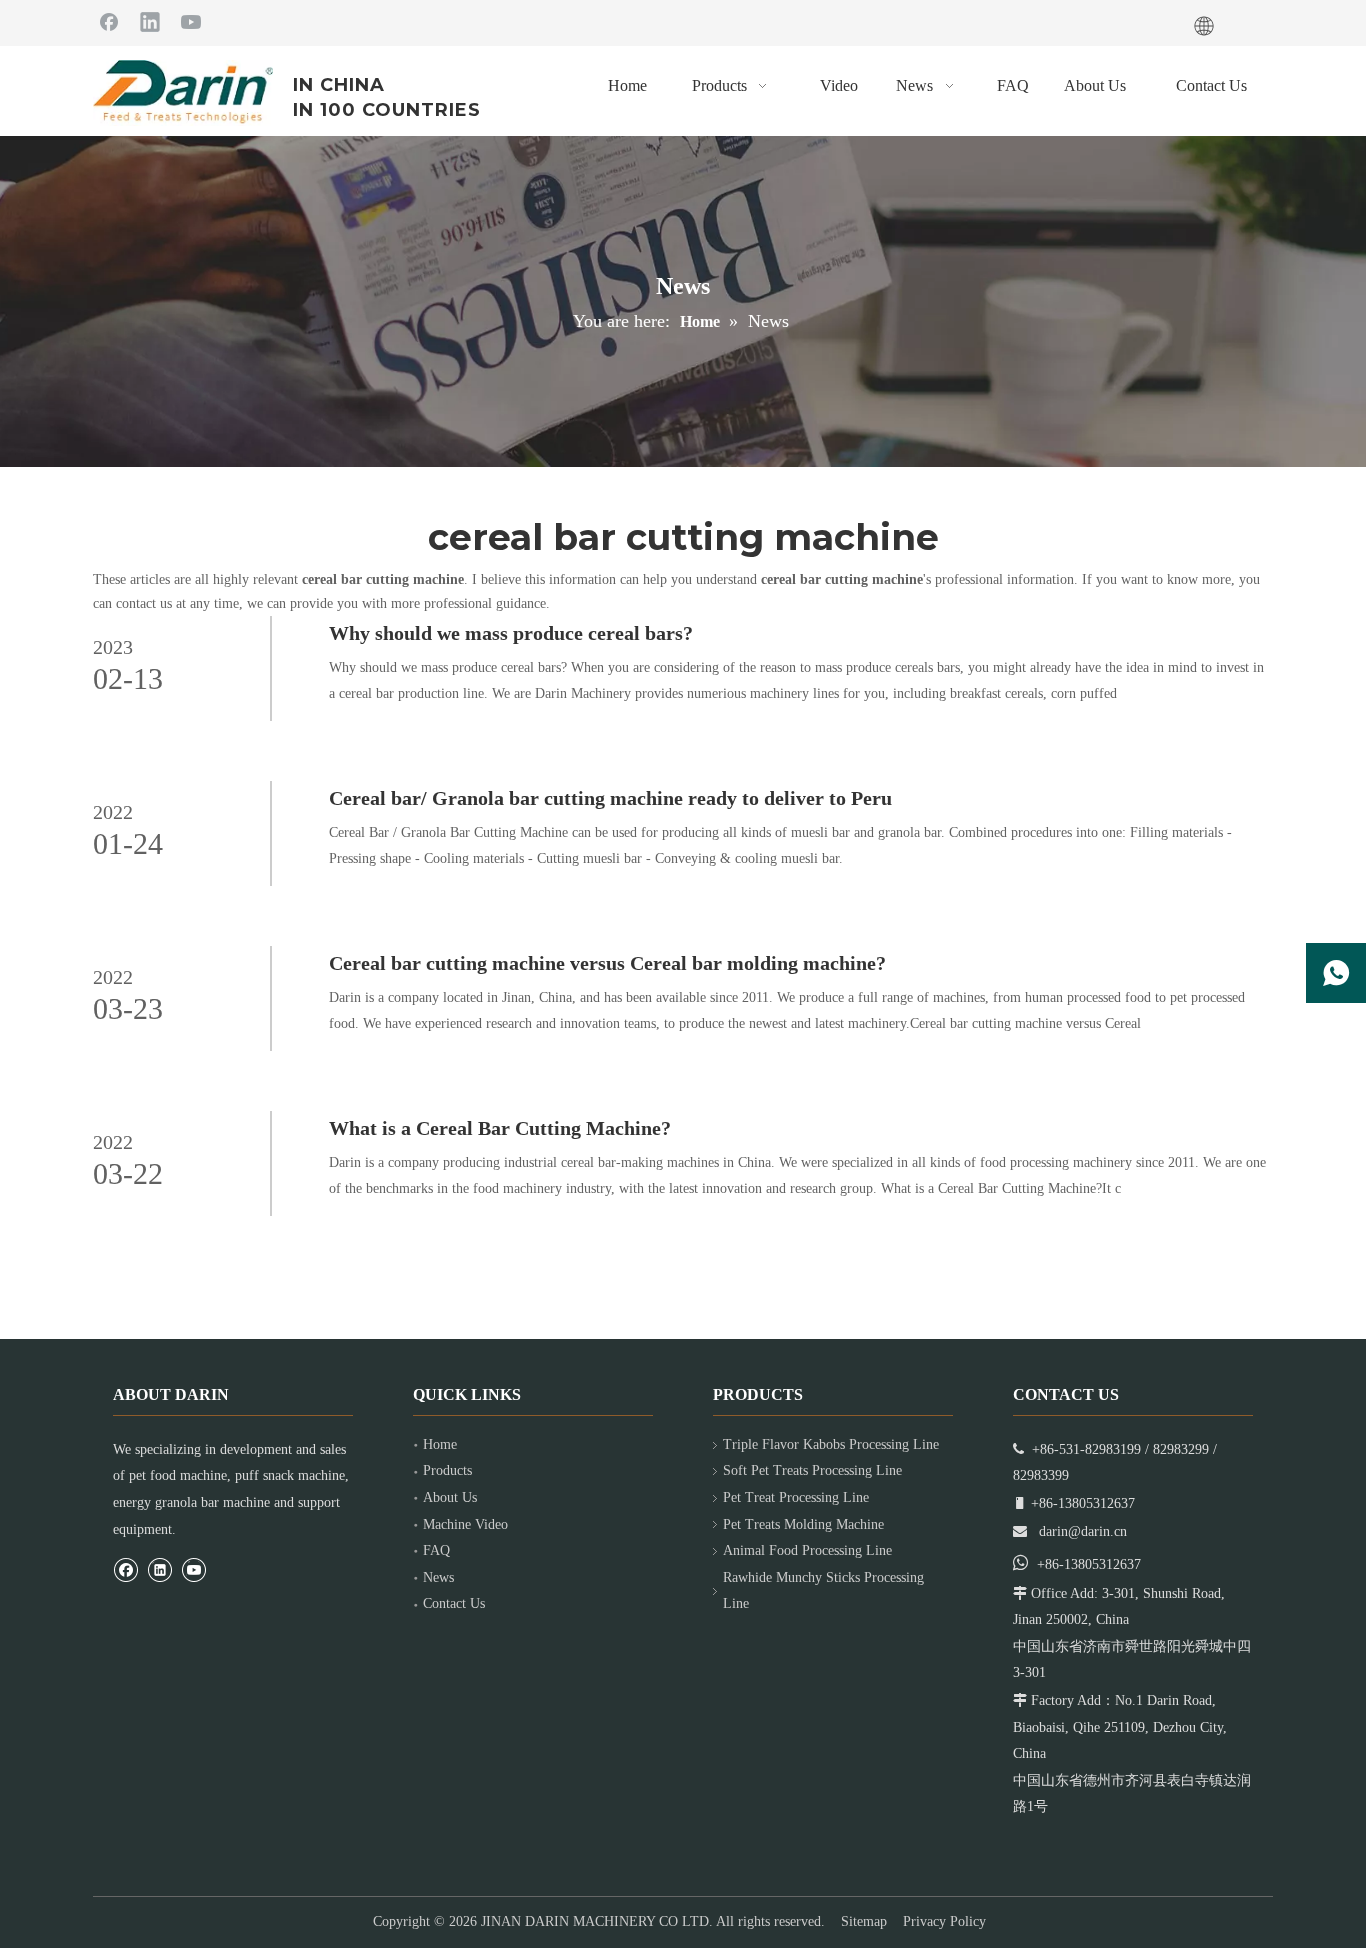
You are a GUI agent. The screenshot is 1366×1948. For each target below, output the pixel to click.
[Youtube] (191, 21)
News (438, 1577)
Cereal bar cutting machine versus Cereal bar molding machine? (607, 963)
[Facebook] (109, 21)
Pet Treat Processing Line (796, 1497)
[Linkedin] (150, 21)
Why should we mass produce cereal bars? (511, 633)
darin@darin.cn (1083, 1531)
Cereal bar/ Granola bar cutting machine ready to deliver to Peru (610, 798)
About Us (450, 1497)
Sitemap (864, 1921)
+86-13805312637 (1089, 1564)
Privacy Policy (944, 1921)
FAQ (436, 1550)
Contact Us (454, 1603)
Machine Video (465, 1524)
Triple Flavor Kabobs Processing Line (831, 1444)
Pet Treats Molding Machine (803, 1524)
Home (440, 1444)
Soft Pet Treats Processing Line (812, 1470)
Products (447, 1470)
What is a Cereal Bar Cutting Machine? (500, 1128)
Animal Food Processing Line (807, 1550)
